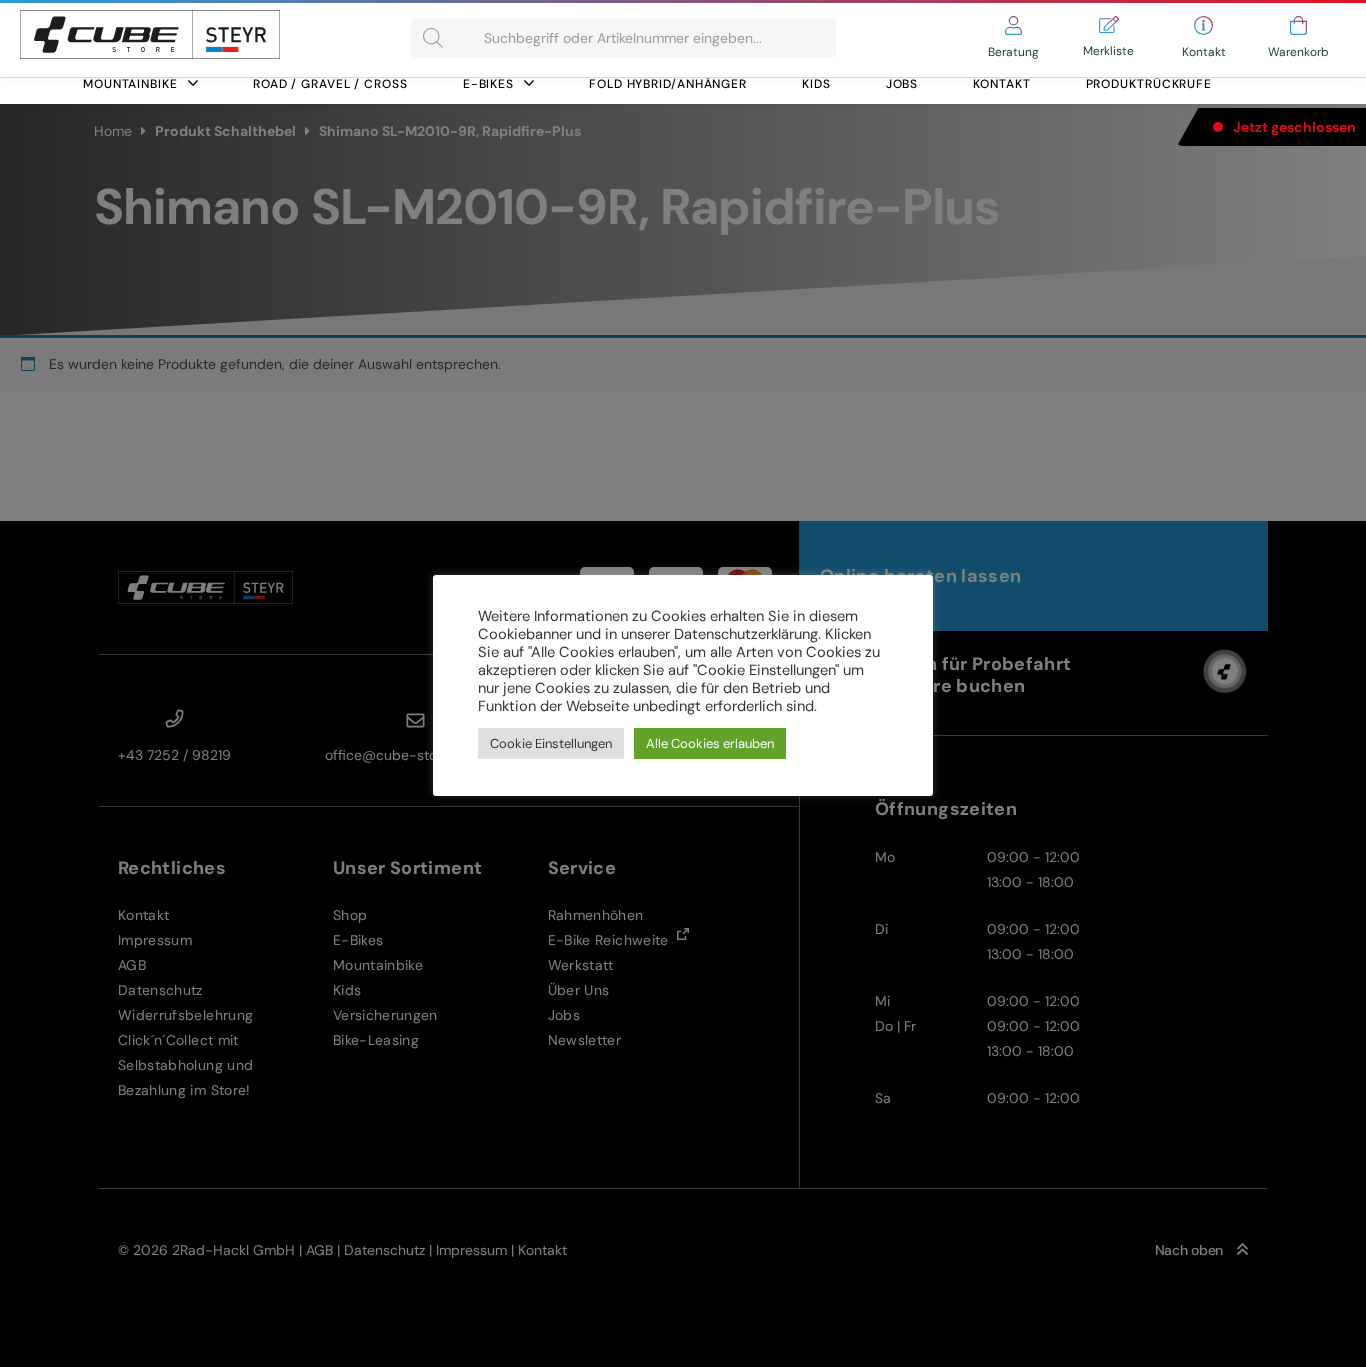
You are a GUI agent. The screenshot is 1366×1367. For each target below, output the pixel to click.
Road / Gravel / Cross (330, 84)
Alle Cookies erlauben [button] (710, 743)
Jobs (902, 84)
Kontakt (1001, 84)
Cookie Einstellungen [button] (551, 743)
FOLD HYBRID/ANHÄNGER (668, 84)
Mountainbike (130, 84)
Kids (816, 84)
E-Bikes (488, 84)
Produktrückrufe (1149, 84)
